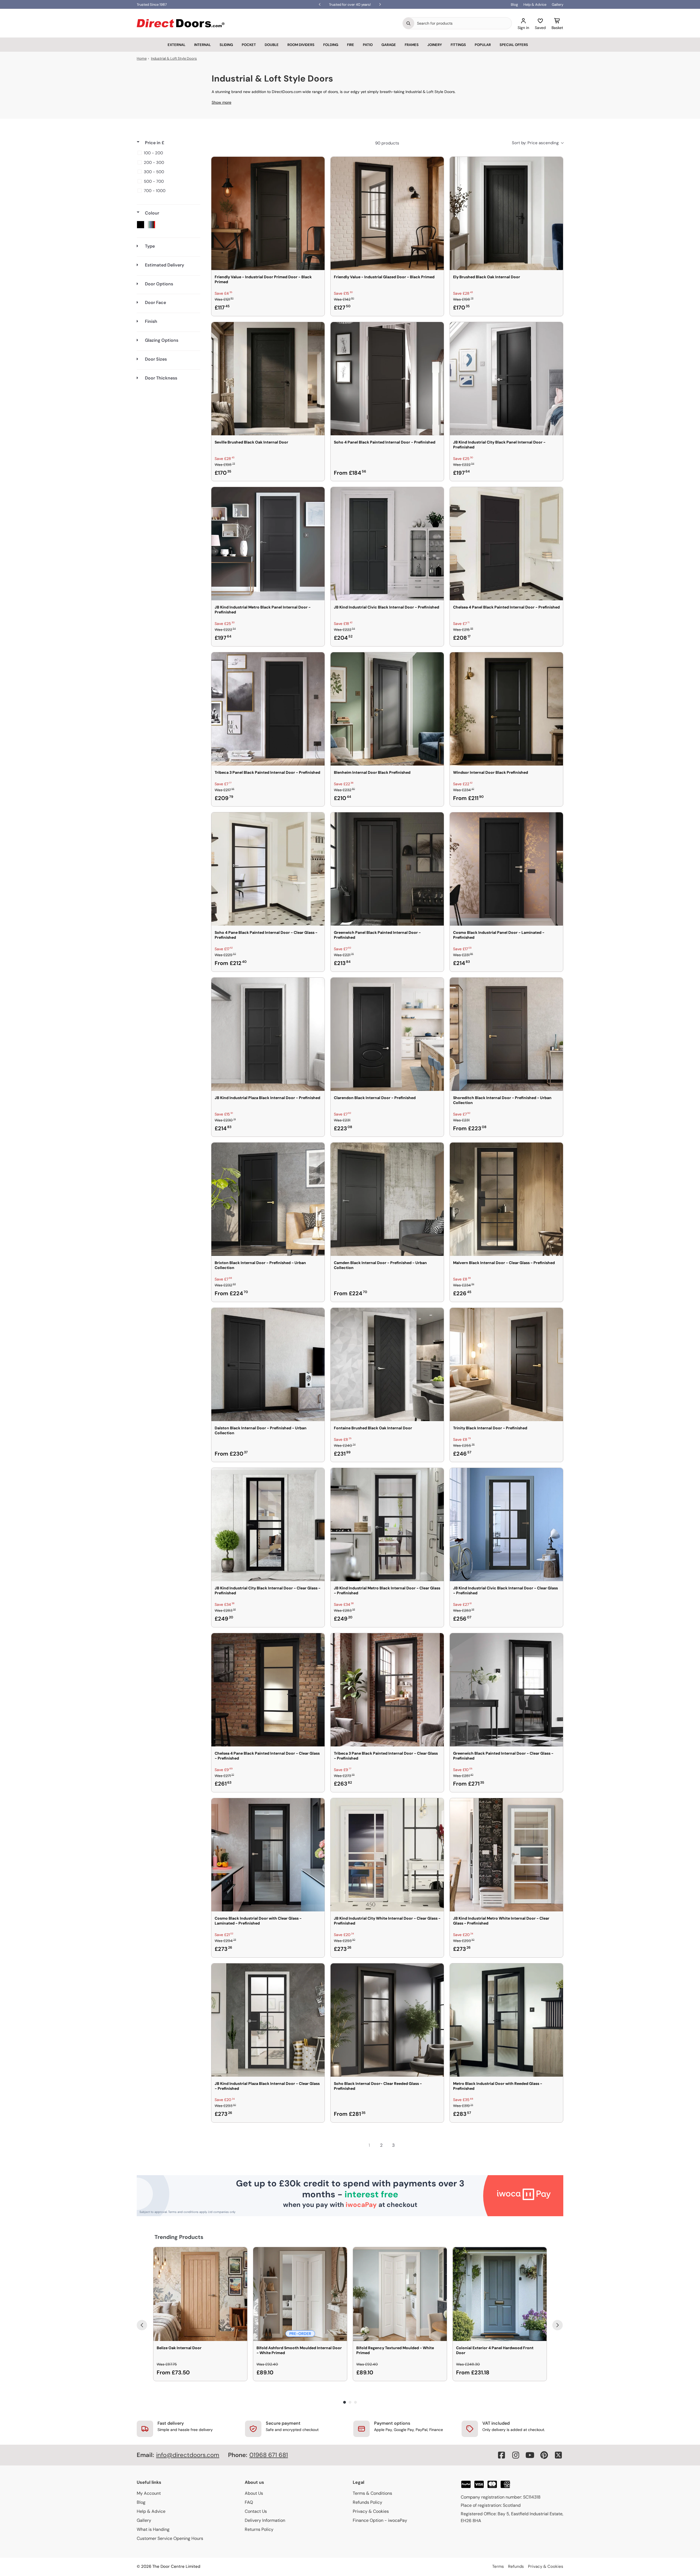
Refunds (516, 2566)
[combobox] (463, 23)
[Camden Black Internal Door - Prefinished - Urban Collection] (387, 1199)
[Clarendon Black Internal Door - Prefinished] (387, 1034)
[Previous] (142, 2325)
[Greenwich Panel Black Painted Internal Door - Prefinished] (387, 869)
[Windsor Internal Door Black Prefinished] (506, 709)
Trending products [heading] (179, 2237)
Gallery (558, 5)
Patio (368, 45)
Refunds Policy (367, 2502)
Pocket (249, 45)
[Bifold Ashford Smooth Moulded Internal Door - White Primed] (300, 2294)
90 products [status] (387, 143)
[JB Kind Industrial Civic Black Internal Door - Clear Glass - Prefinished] (506, 1525)
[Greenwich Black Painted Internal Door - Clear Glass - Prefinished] (506, 1690)
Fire (351, 45)
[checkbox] (167, 153)
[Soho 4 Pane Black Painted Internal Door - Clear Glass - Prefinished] (268, 869)
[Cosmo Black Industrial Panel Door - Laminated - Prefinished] (506, 869)
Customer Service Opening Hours (170, 2538)
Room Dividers (301, 45)
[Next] (558, 2325)
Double (272, 45)
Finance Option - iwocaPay (380, 2520)
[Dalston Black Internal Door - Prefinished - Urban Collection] (268, 1364)
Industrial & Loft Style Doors (174, 58)
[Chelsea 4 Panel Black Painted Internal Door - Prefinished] (506, 544)
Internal (202, 45)
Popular (483, 45)
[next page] (405, 2145)
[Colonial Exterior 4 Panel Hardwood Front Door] (500, 2294)
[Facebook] (501, 2455)
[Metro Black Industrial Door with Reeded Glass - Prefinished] (506, 2020)
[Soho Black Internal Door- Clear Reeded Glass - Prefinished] (387, 2020)
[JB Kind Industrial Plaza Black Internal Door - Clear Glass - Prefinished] (268, 2020)
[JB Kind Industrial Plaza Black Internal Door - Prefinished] (268, 1034)
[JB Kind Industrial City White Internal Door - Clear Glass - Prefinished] (387, 1855)
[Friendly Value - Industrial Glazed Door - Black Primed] (387, 213)
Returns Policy (259, 2529)
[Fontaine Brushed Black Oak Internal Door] (387, 1364)
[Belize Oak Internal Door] (200, 2294)
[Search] (409, 23)
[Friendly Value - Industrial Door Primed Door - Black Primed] (268, 213)
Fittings (458, 45)
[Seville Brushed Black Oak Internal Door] (268, 379)
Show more (221, 102)
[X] (558, 2455)
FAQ (249, 2502)
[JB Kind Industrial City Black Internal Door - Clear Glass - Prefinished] (268, 1525)
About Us (254, 2493)
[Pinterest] (544, 2455)
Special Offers (514, 45)
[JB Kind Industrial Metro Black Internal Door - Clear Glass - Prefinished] (387, 1525)
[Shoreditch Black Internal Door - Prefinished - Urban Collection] (506, 1034)
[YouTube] (530, 2455)
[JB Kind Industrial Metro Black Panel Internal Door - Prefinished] (268, 544)
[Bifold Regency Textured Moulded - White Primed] (400, 2294)
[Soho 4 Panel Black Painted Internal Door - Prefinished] (387, 379)
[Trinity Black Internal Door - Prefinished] (506, 1364)
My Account (149, 2493)
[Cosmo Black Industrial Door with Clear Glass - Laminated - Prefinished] (268, 1855)
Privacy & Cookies (371, 2511)
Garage (389, 45)
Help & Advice (535, 5)
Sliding (226, 45)
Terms (498, 2566)
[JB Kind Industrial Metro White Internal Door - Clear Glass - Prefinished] (506, 1855)
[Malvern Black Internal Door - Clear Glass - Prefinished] (506, 1199)
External (177, 45)
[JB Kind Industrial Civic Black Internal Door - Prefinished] (387, 544)
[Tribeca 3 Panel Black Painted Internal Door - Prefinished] (268, 709)
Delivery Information (265, 2520)
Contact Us (256, 2511)
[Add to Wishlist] (317, 164)
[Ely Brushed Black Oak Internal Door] (506, 213)
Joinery (435, 45)
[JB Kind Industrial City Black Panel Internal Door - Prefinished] (506, 379)
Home (142, 58)
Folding (331, 45)
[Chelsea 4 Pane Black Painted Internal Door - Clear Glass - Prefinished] (268, 1690)
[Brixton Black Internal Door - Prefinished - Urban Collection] (268, 1199)
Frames (412, 45)
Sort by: (535, 143)
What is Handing (153, 2529)
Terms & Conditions (372, 2493)
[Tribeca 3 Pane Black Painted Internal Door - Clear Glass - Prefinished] (387, 1690)
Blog (514, 5)
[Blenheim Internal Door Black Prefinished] (387, 709)
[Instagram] (516, 2455)
